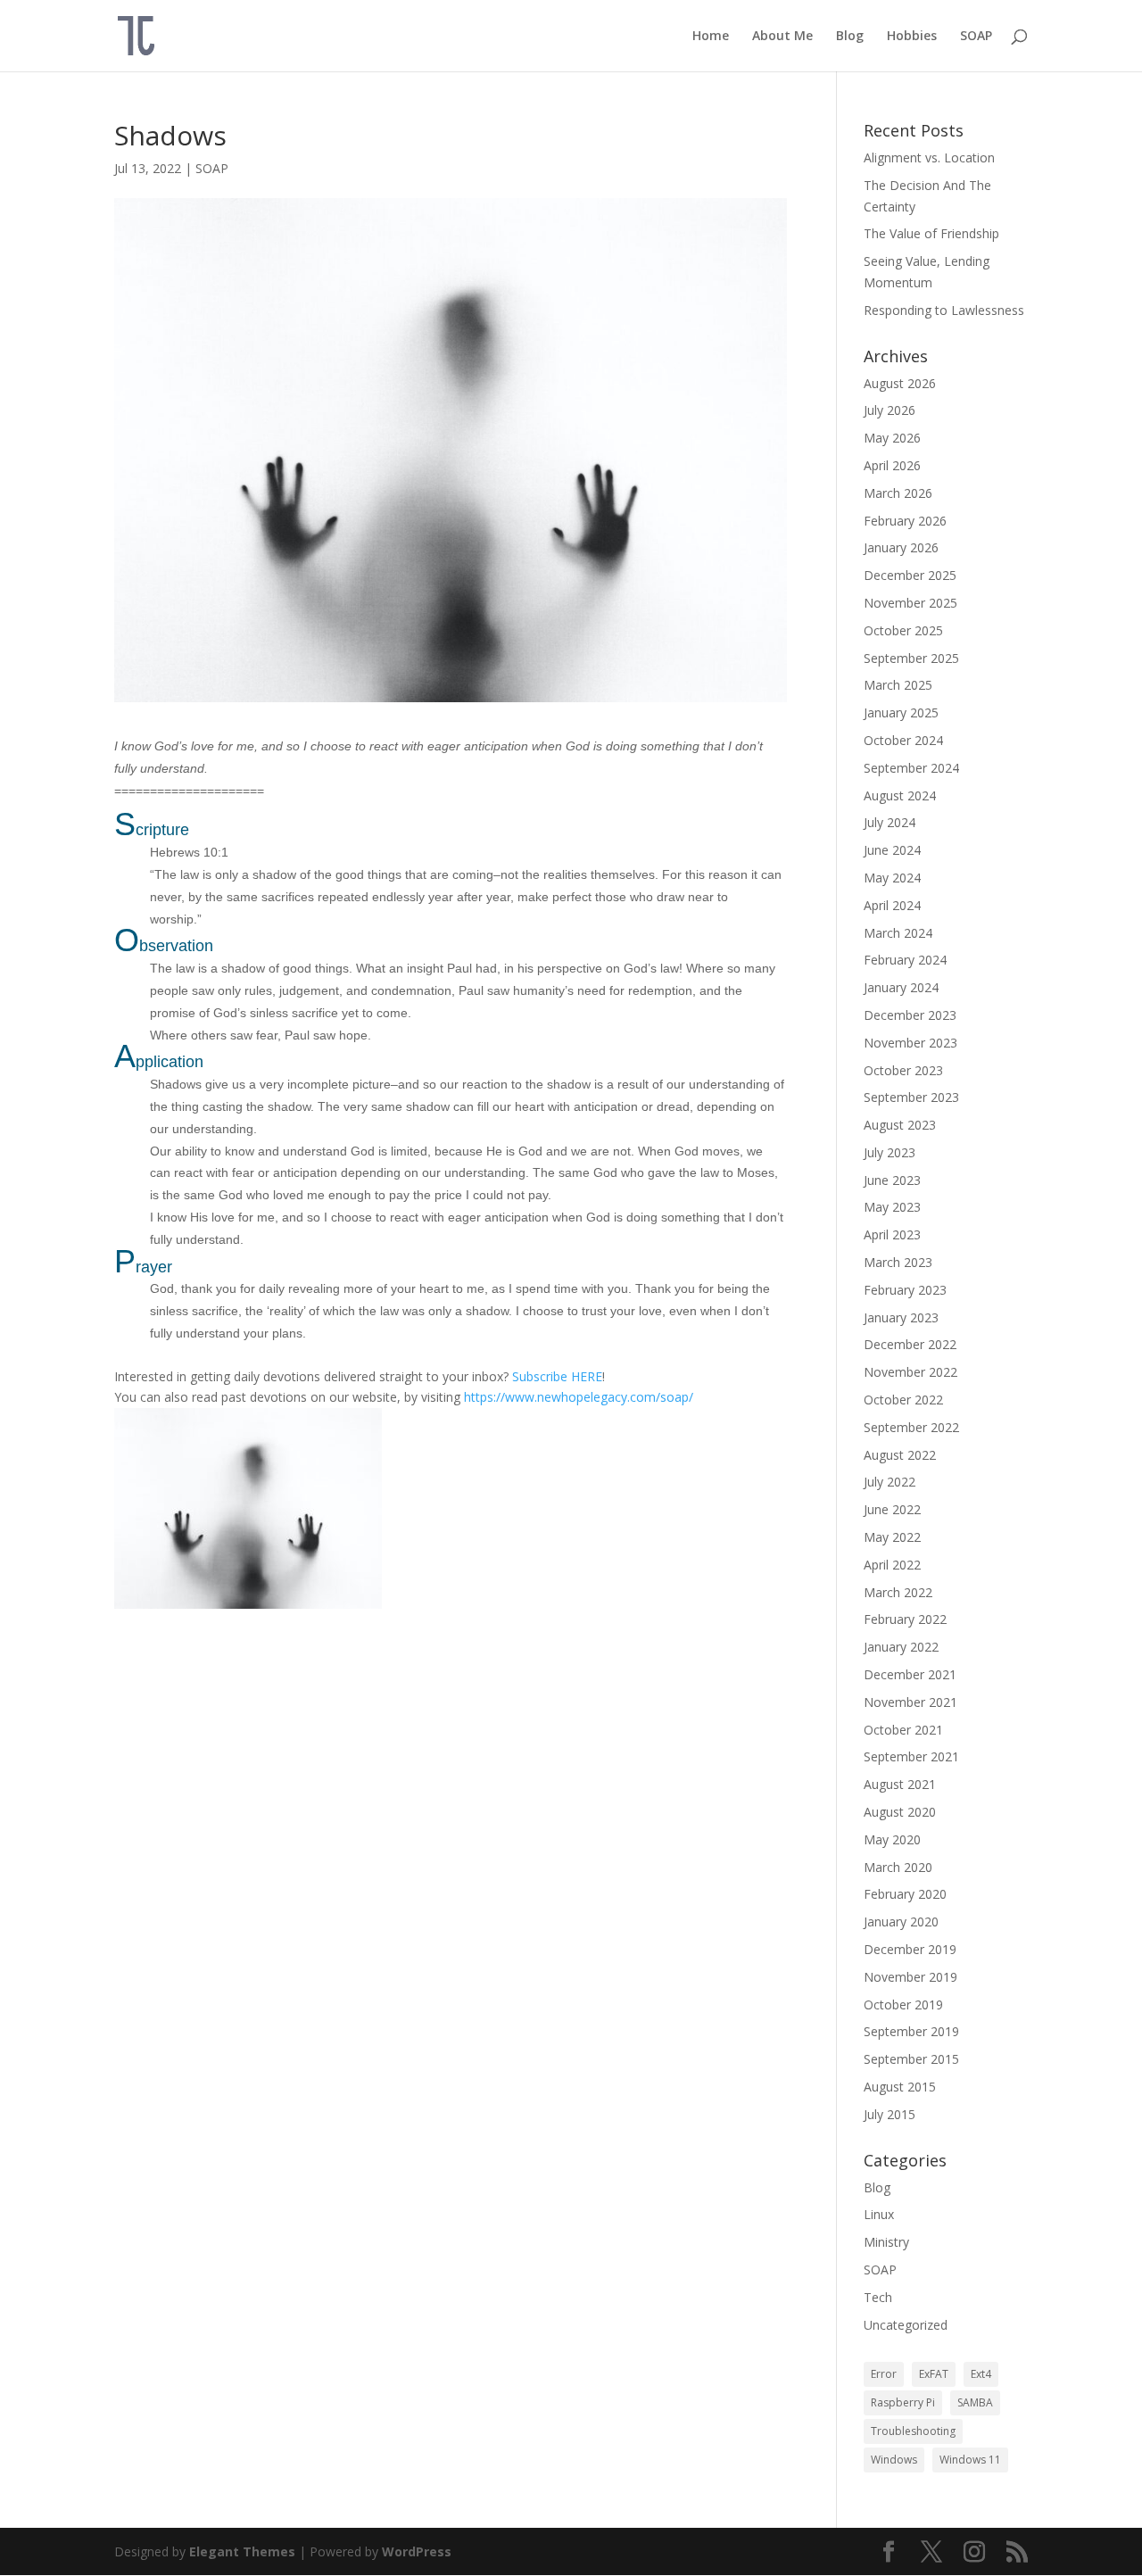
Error (884, 2374)
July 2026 (890, 410)
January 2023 (901, 1317)
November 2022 (910, 1372)
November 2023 (910, 1043)
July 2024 (890, 822)
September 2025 (911, 658)
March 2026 (898, 493)
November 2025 (910, 603)
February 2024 (905, 960)
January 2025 (901, 712)
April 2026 (892, 465)
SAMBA (975, 2402)
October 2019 (903, 2004)
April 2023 (892, 1234)
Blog (850, 37)
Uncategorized (906, 2325)
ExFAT (934, 2374)
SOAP (976, 37)
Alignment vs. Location (929, 157)
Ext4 (981, 2374)
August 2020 (900, 1812)
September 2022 (911, 1427)
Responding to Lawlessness (944, 310)
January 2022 (901, 1647)
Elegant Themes (242, 2551)
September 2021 (911, 1756)
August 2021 (900, 1784)
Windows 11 (970, 2460)
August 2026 (900, 383)
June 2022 (892, 1509)
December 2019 (910, 1949)
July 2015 (890, 2114)
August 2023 (900, 1125)
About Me (782, 37)
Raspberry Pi (903, 2402)
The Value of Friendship (931, 233)
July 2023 (890, 1152)
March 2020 (898, 1867)
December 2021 (910, 1674)
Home (711, 37)
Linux (879, 2214)
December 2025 (910, 575)
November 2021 (910, 1702)
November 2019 (910, 1977)
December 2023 (910, 1015)
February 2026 (905, 521)
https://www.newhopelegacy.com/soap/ (579, 1397)
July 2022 (890, 1482)
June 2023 (892, 1180)
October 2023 (903, 1070)
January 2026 (901, 547)
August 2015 (900, 2087)
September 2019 (911, 2031)
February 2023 (905, 1290)
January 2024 (901, 987)
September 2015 (911, 2059)
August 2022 (900, 1455)
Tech (878, 2297)
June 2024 (892, 850)
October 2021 (903, 1730)
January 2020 (901, 1922)
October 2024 (903, 740)
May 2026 (892, 438)
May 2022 (892, 1537)
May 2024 (892, 878)
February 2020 (905, 1894)
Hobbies (912, 37)
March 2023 (898, 1262)
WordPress (417, 2551)
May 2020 (892, 1839)
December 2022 (910, 1344)
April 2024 (892, 905)
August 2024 (900, 795)
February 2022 (905, 1619)
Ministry (886, 2242)
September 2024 (911, 768)
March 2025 (898, 685)
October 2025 (903, 630)
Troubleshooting (913, 2431)
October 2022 (903, 1400)
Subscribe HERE (557, 1376)
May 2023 (892, 1207)
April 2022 (892, 1565)
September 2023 (911, 1097)
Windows (894, 2460)
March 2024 (898, 933)
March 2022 (898, 1592)
